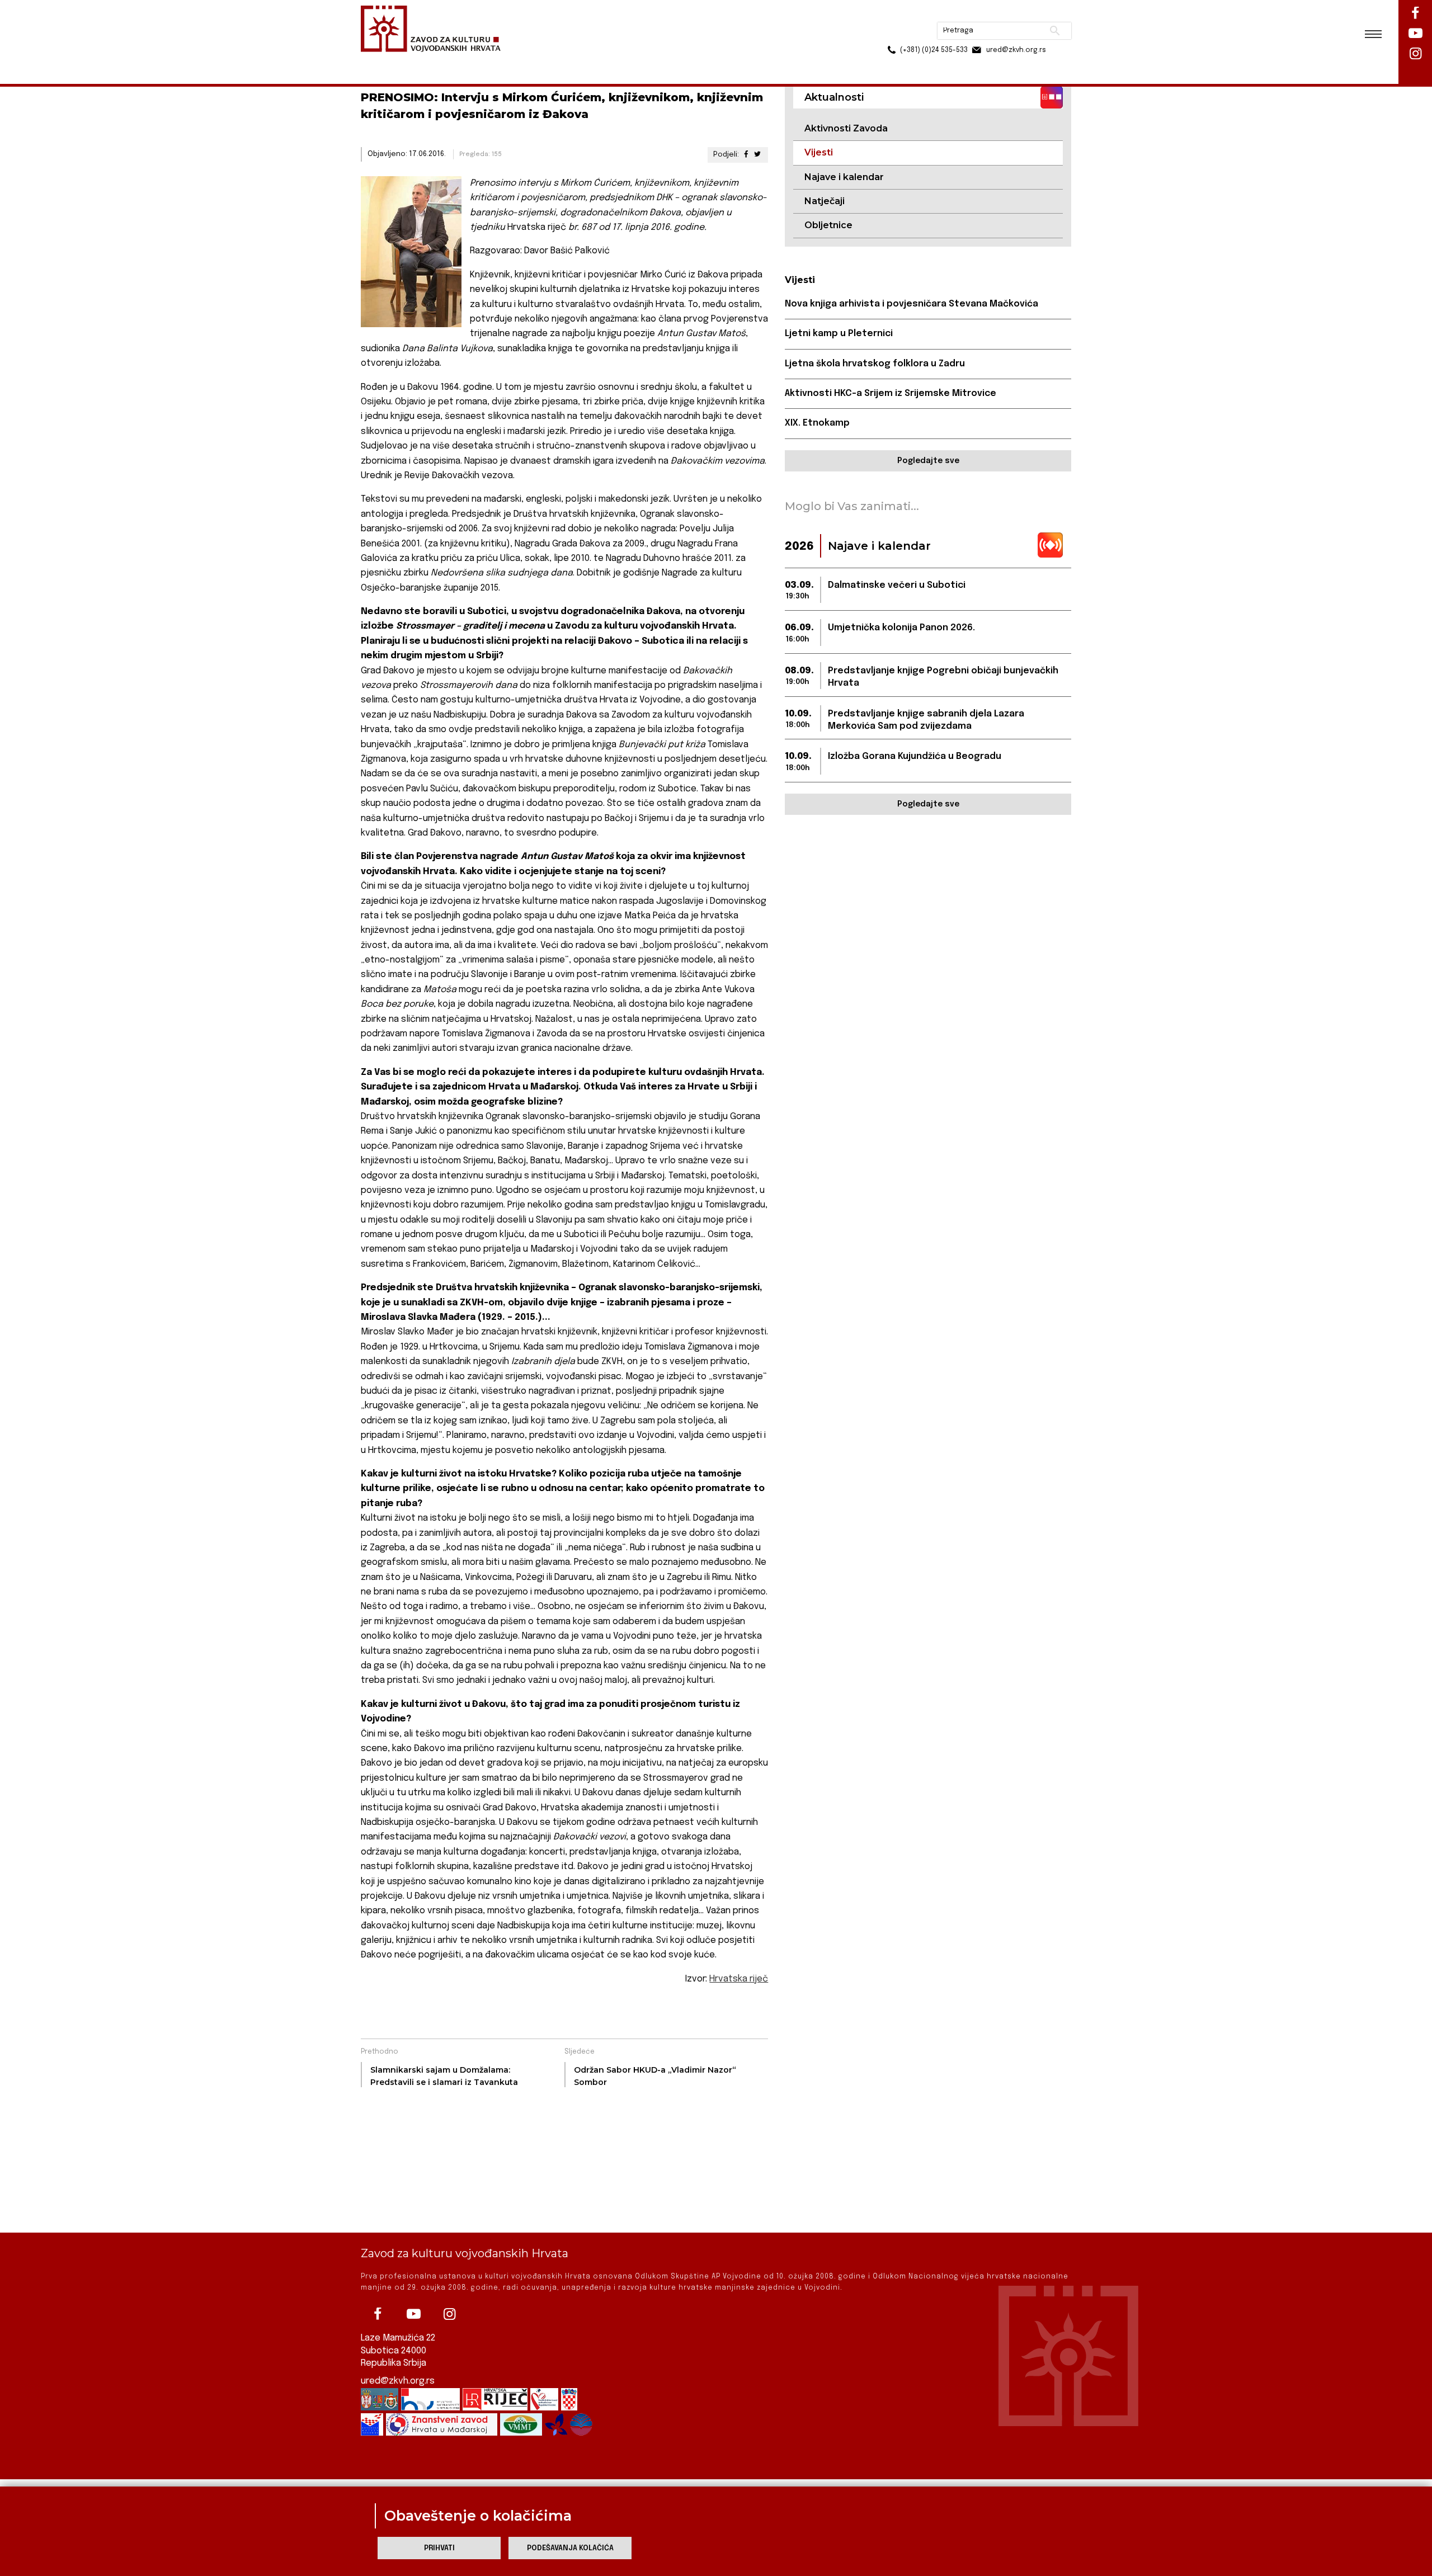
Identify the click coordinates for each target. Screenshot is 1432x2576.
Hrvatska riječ (739, 1979)
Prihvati (439, 2548)
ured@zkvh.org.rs (398, 2381)
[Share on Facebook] (746, 155)
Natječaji (825, 201)
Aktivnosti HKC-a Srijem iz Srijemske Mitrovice (891, 393)
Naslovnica (381, 61)
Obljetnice (828, 225)
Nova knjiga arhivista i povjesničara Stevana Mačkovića (912, 304)
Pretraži (1013, 14)
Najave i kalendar (844, 177)
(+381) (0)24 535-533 (891, 34)
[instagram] (449, 2314)
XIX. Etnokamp (817, 423)
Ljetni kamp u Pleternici (839, 334)
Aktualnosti (434, 61)
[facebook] (378, 2314)
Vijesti (479, 61)
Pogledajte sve (928, 461)
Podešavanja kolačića (570, 2548)
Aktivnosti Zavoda (846, 128)
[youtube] (413, 2314)
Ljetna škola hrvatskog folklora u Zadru (875, 364)
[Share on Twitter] (757, 155)
